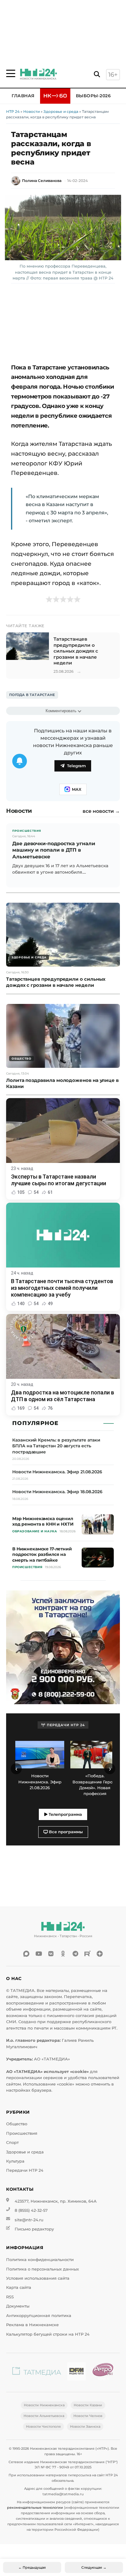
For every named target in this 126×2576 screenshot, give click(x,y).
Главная (23, 96)
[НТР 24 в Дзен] (100, 1954)
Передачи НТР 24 (25, 2170)
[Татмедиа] (37, 2372)
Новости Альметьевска (44, 2416)
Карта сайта (19, 2287)
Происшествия (22, 2133)
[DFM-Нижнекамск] (76, 2372)
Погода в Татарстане (32, 695)
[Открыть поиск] (97, 74)
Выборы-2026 (93, 96)
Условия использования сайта (38, 2278)
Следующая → (94, 2567)
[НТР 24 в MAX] (26, 1954)
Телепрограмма (65, 1814)
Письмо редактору (34, 2229)
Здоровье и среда (61, 111)
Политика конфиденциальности (40, 2260)
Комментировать (61, 711)
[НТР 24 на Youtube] (39, 1954)
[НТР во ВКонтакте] (51, 1954)
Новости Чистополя (43, 2426)
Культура (15, 2161)
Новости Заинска (85, 2426)
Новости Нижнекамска (44, 2405)
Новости (31, 111)
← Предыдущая (32, 2567)
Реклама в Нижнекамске (32, 2325)
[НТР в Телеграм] (75, 1954)
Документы (18, 2306)
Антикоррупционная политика (39, 2316)
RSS (10, 2297)
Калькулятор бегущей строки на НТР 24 (48, 2334)
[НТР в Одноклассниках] (63, 1954)
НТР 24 (13, 111)
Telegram (76, 766)
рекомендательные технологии (35, 2508)
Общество (17, 2124)
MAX (77, 789)
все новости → (101, 811)
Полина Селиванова (42, 181)
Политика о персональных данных (43, 2269)
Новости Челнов (88, 2416)
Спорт (12, 2143)
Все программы (65, 1832)
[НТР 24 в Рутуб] (87, 1954)
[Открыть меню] (11, 73)
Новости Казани (88, 2405)
